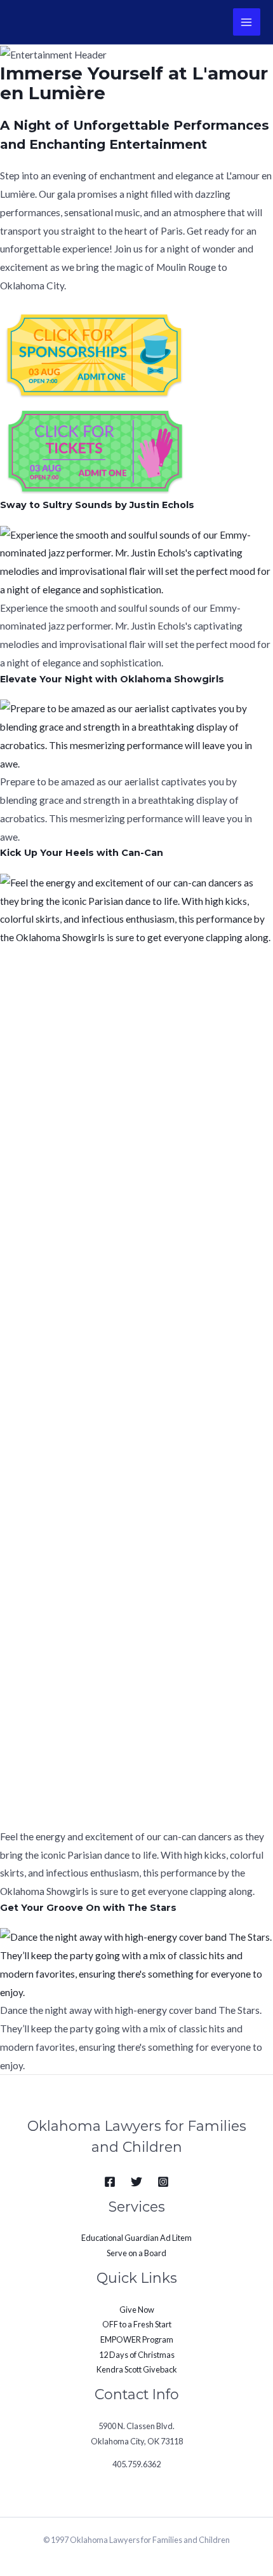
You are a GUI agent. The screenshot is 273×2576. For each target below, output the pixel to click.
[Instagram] (163, 2182)
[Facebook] (110, 2182)
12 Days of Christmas (137, 2355)
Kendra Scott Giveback (137, 2369)
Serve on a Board (136, 2253)
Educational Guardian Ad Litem (136, 2238)
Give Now (137, 2310)
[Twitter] (136, 2182)
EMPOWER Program (137, 2339)
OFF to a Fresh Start (137, 2324)
